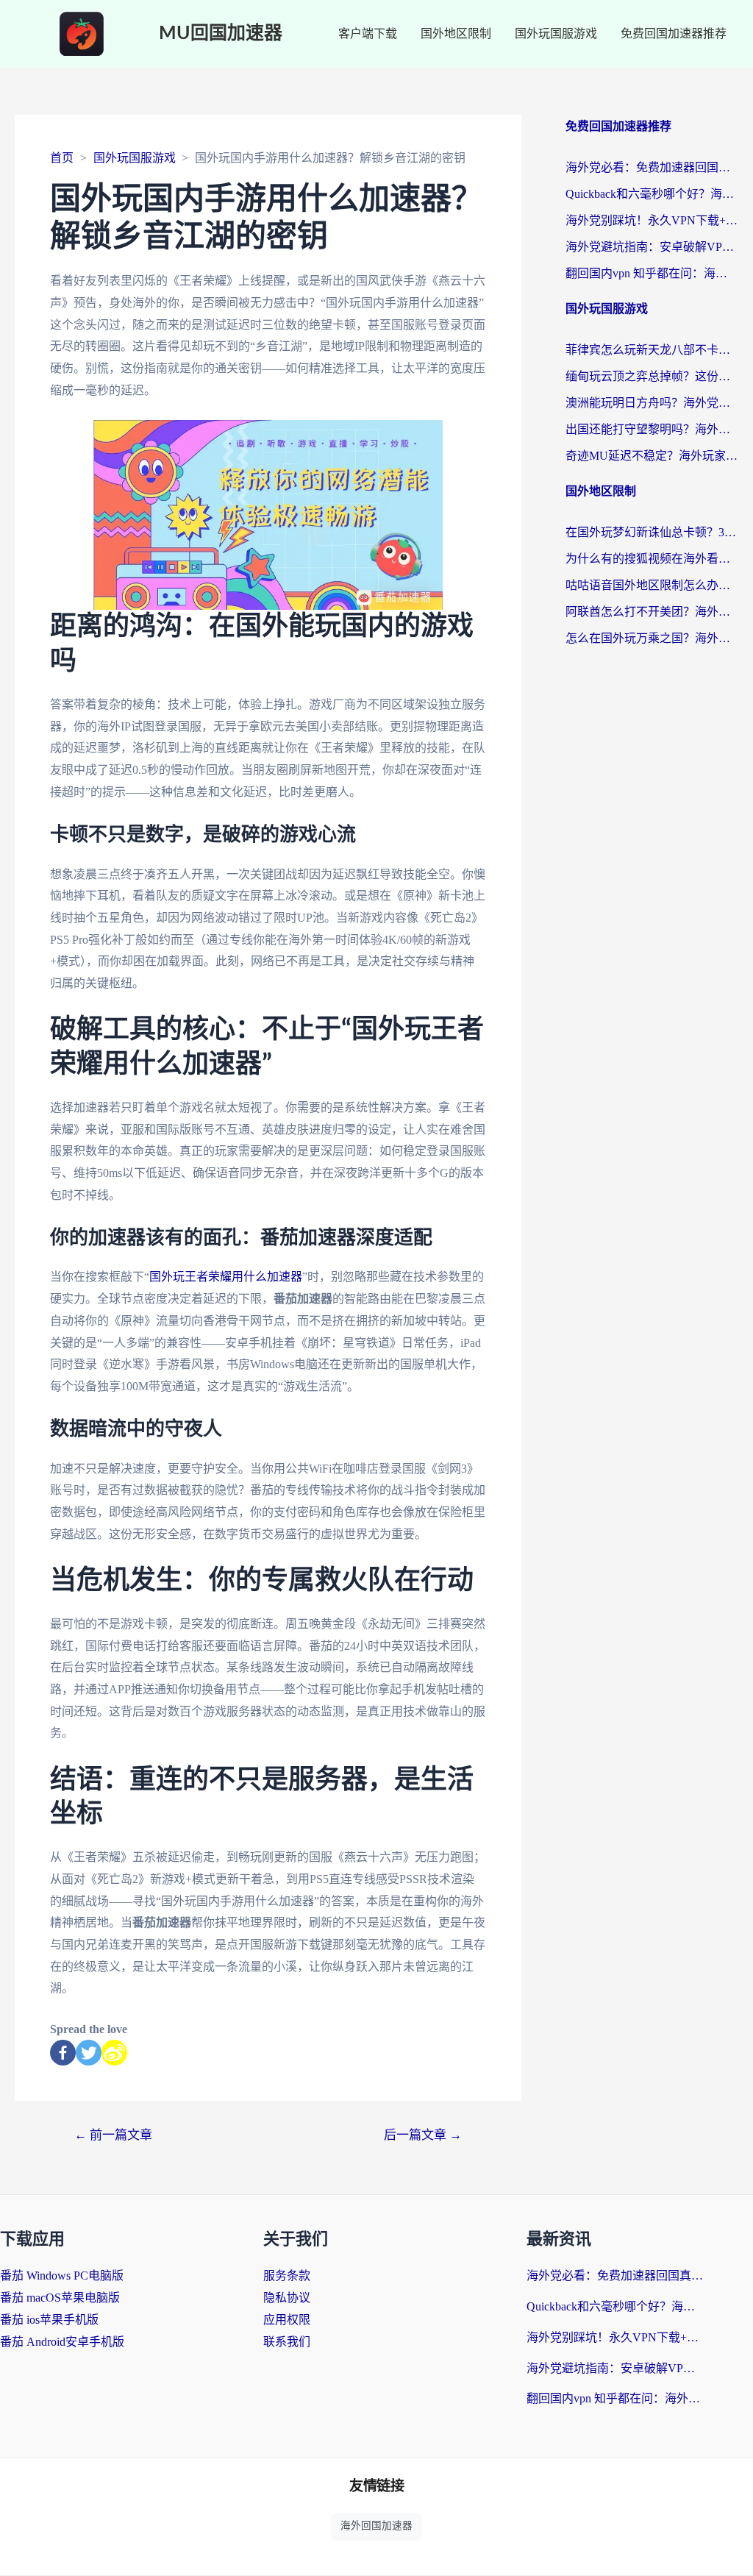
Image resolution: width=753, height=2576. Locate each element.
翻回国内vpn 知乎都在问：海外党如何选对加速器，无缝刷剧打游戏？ (652, 273)
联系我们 (287, 2342)
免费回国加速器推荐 (674, 33)
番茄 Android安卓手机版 (62, 2342)
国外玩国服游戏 (556, 33)
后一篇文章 (423, 2135)
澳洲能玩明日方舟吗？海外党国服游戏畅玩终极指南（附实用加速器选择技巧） (652, 403)
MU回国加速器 (221, 33)
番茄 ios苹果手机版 (49, 2320)
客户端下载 (368, 33)
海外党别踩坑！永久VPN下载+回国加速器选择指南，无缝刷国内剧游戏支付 (652, 220)
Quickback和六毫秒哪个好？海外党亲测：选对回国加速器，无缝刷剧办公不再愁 (652, 194)
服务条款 (287, 2276)
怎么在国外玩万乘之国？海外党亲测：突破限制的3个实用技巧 (652, 638)
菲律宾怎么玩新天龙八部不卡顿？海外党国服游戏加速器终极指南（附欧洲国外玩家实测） (652, 350)
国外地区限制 (456, 33)
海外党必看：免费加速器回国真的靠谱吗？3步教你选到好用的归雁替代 (652, 167)
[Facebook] (63, 2053)
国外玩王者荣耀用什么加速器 (226, 1277)
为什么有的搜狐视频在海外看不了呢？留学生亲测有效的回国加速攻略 (652, 559)
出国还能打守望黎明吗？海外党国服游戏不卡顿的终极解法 (652, 429)
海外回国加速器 (376, 2526)
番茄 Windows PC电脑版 (62, 2276)
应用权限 (287, 2320)
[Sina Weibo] (114, 2053)
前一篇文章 (113, 2135)
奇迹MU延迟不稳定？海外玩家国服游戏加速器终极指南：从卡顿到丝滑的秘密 (652, 456)
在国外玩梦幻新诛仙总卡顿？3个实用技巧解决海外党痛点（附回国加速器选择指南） (652, 532)
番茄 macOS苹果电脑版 (60, 2298)
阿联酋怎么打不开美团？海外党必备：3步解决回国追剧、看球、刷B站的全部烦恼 (652, 612)
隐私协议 (287, 2298)
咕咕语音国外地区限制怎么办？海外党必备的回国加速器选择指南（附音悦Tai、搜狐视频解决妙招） (652, 585)
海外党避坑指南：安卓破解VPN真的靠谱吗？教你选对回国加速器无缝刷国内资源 (652, 247)
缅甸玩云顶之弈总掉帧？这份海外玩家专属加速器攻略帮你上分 (652, 376)
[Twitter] (89, 2053)
